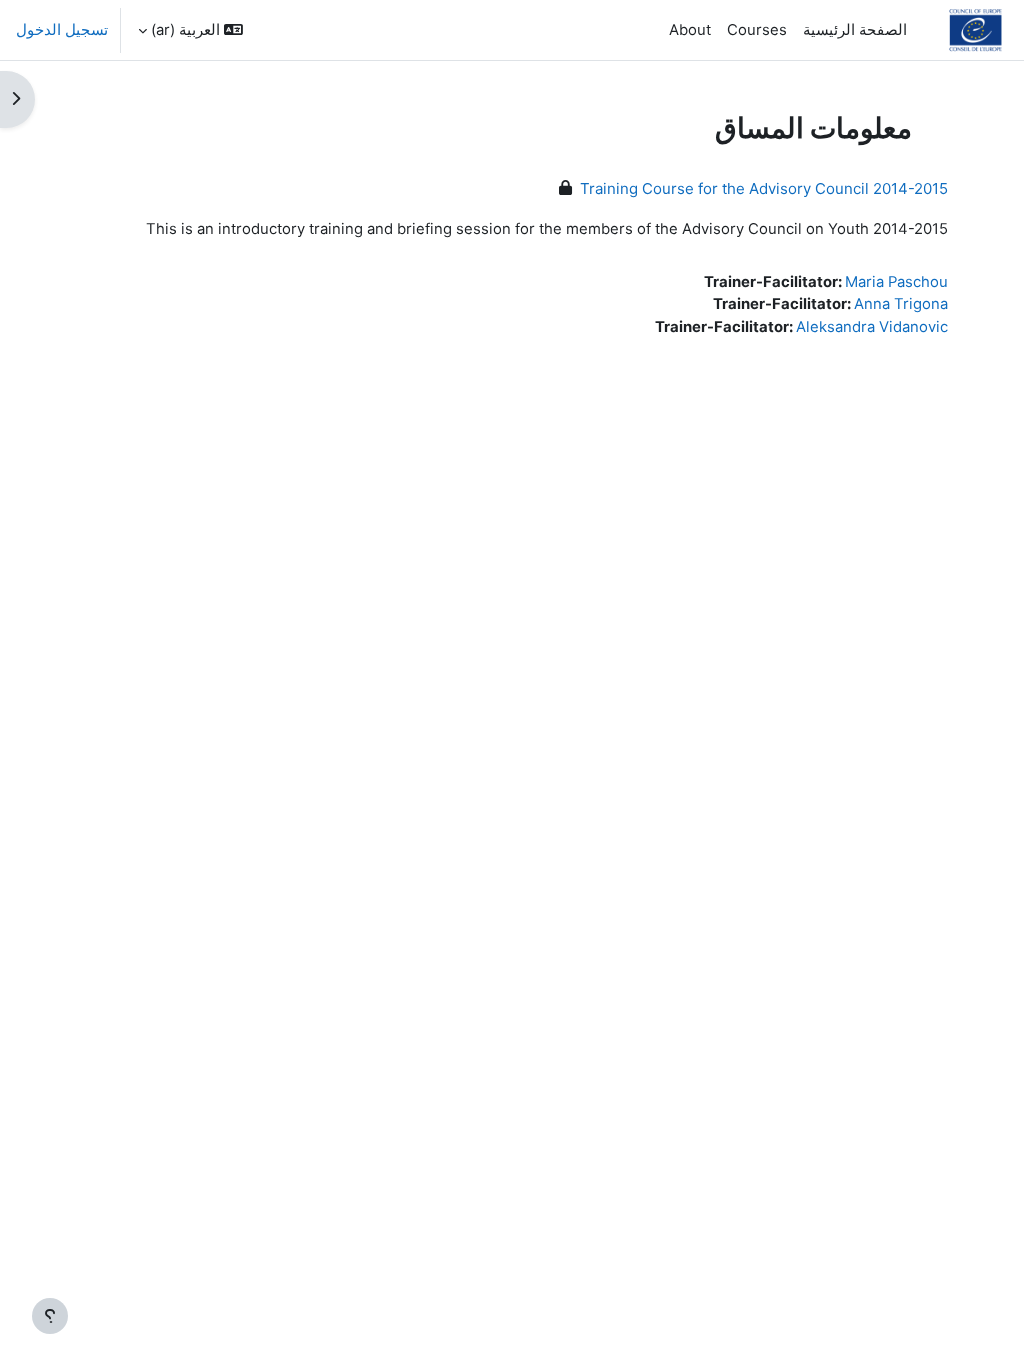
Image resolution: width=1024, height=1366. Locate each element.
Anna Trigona (901, 304)
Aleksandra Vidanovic (872, 327)
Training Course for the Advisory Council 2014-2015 (764, 188)
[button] (190, 30)
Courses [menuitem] (757, 30)
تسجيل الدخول (62, 30)
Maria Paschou (896, 282)
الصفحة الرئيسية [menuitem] (855, 30)
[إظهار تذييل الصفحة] (50, 1316)
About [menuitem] (690, 30)
